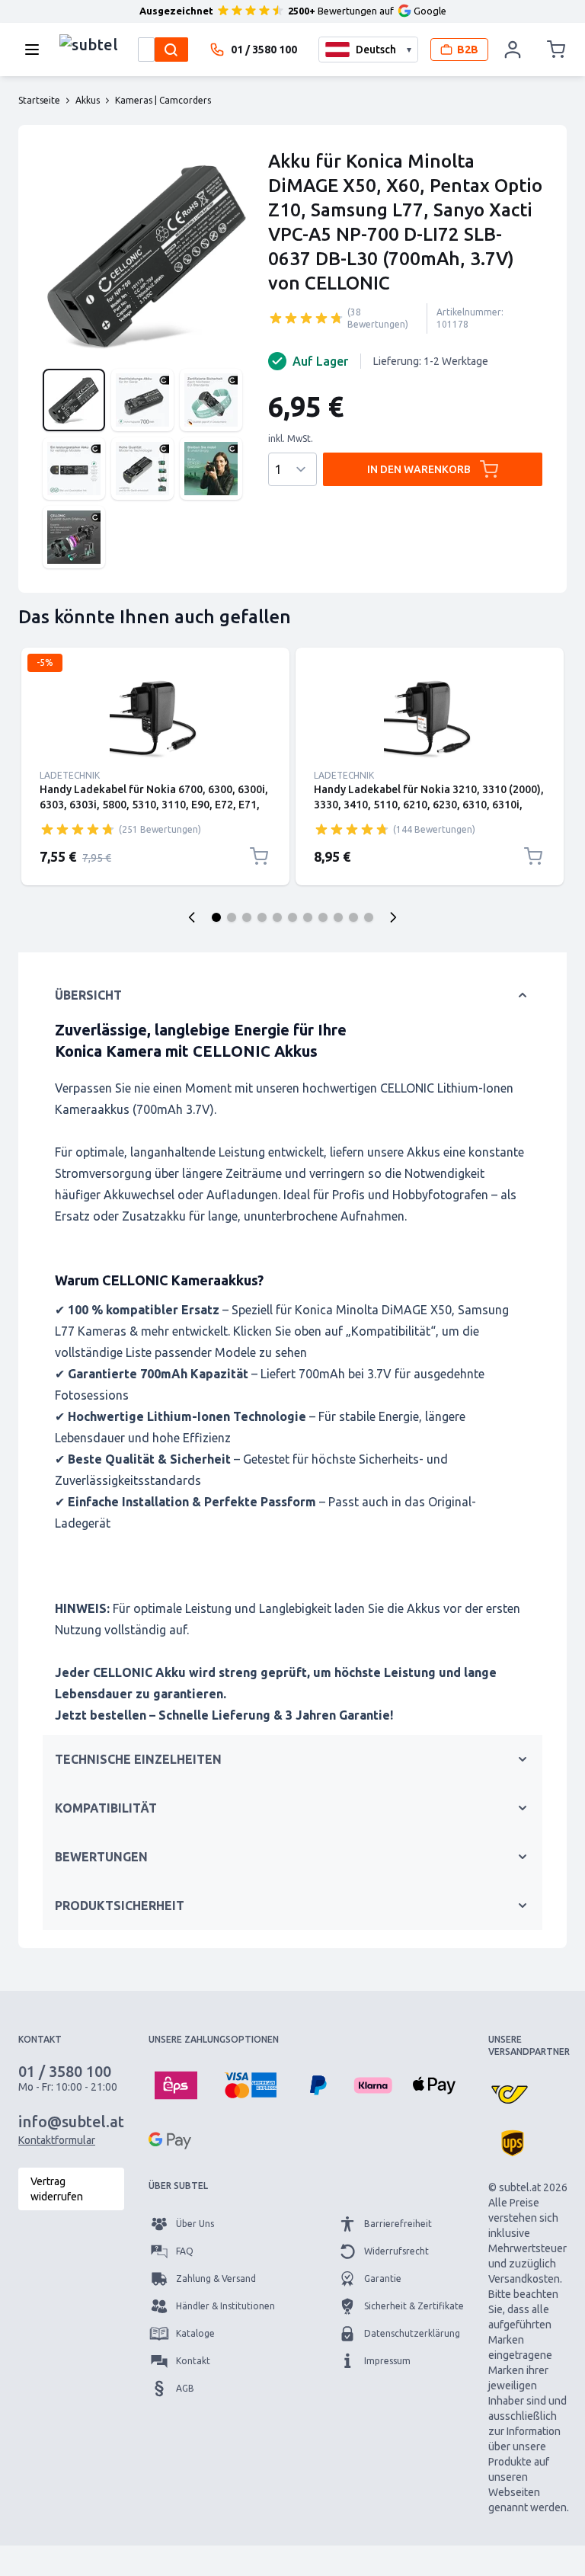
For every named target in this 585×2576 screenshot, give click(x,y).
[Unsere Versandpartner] (510, 2094)
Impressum (387, 2361)
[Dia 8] (323, 917)
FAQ (185, 2251)
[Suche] (171, 50)
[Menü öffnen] (37, 50)
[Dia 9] (338, 917)
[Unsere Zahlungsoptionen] (176, 2085)
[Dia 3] (247, 917)
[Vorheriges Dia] (192, 917)
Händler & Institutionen (225, 2306)
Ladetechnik (70, 775)
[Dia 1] (216, 917)
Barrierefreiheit (398, 2224)
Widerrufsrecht (396, 2251)
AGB (185, 2388)
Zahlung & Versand (216, 2278)
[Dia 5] (277, 917)
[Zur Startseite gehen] (89, 46)
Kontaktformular (57, 2140)
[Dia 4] (262, 917)
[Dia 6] (292, 917)
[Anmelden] (513, 50)
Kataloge (195, 2333)
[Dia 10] (353, 917)
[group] (306, 318)
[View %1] (74, 400)
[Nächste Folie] (393, 917)
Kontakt (193, 2361)
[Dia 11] (369, 917)
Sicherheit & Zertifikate (414, 2306)
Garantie (383, 2278)
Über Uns (195, 2224)
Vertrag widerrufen (57, 2189)
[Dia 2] (232, 917)
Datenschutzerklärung (412, 2333)
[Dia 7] (308, 917)
